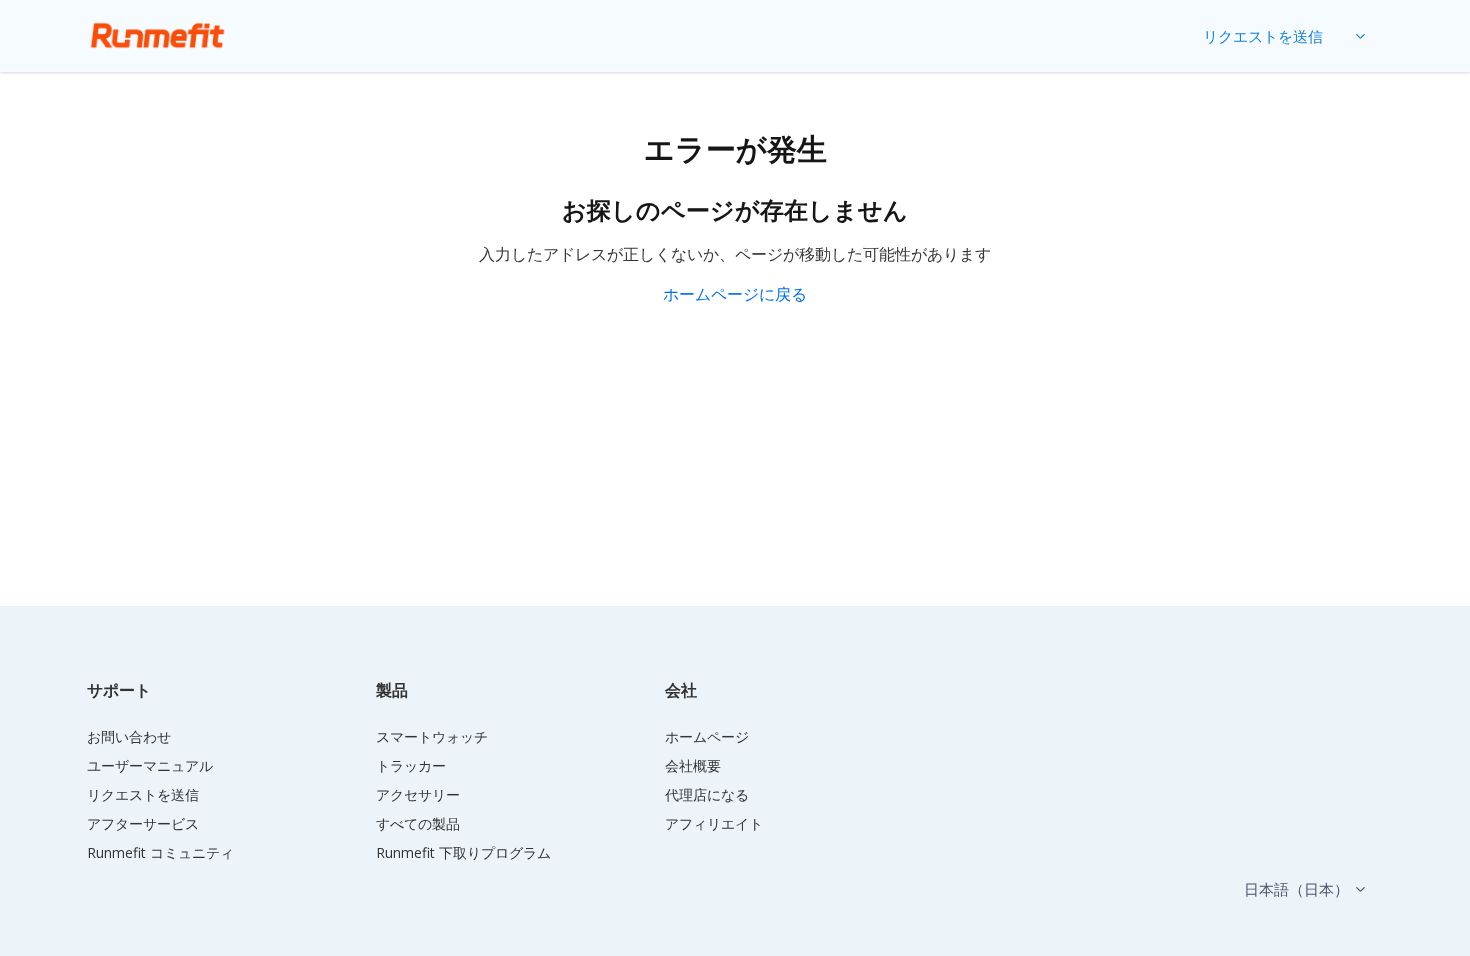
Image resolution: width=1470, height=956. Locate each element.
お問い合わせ (129, 736)
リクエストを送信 (1263, 36)
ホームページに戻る (735, 294)
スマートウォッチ (432, 736)
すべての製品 (418, 823)
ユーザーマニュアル (150, 765)
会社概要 (693, 765)
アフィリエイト (714, 823)
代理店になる (707, 794)
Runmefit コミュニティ (160, 852)
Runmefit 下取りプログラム (463, 852)
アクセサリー (418, 794)
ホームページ (707, 736)
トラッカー (411, 765)
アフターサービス (143, 823)
